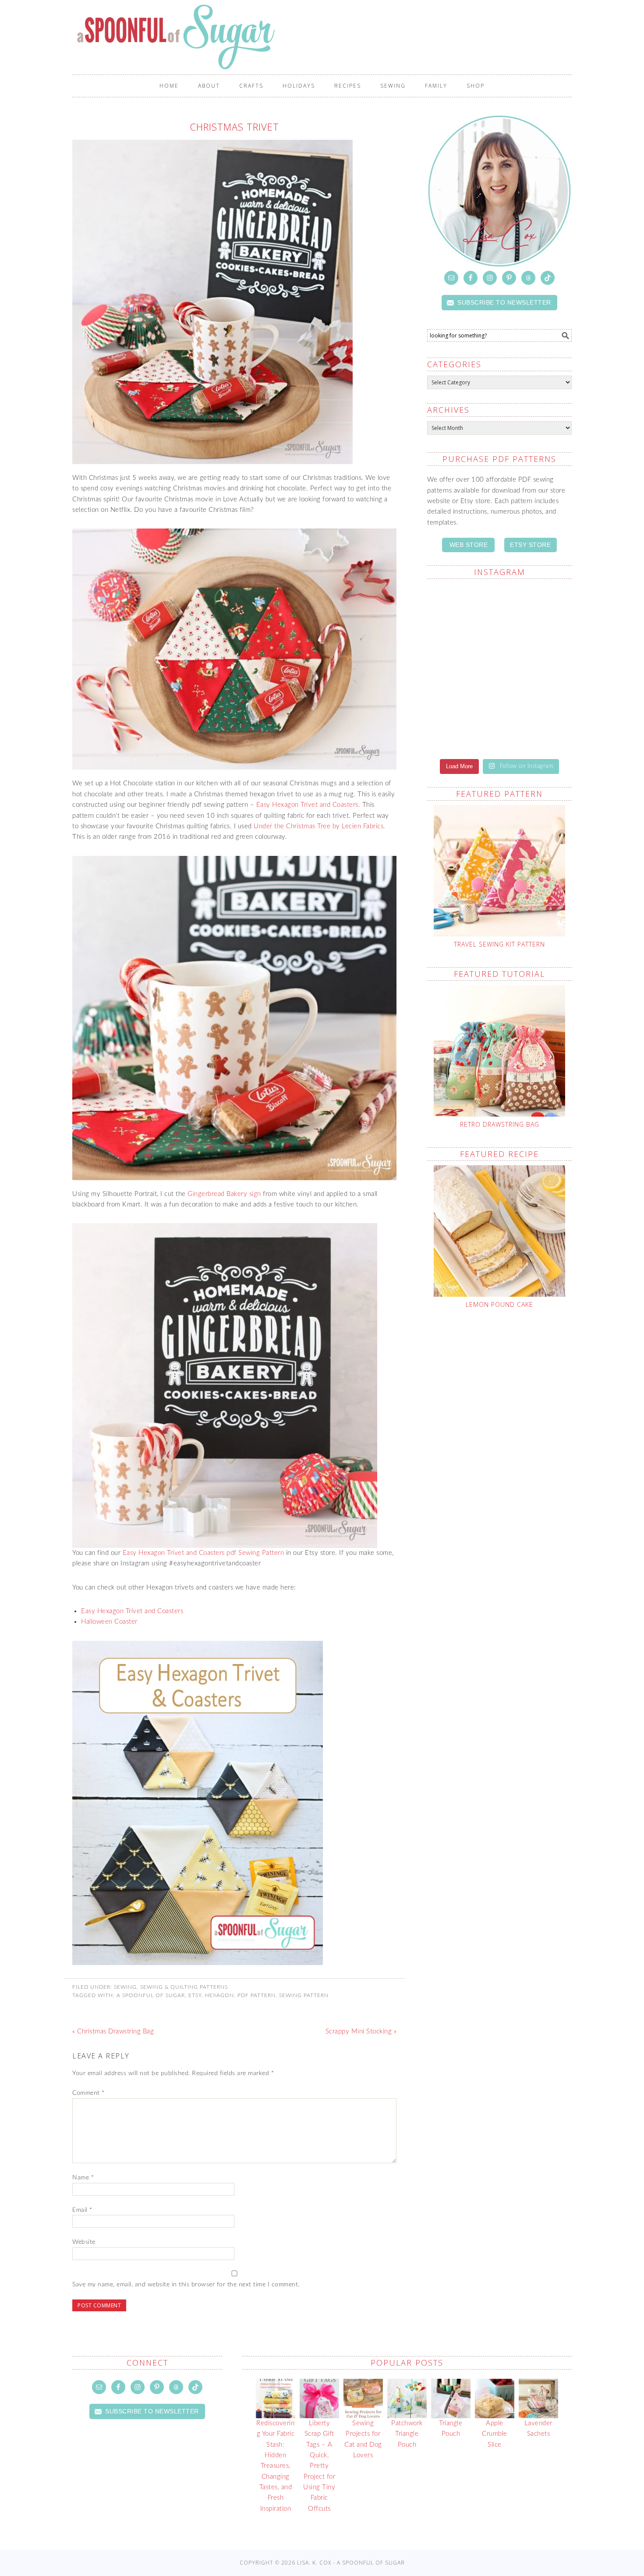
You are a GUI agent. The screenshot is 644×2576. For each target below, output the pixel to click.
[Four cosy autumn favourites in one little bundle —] (537, 722)
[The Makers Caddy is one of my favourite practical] (462, 668)
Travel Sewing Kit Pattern (499, 944)
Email (82, 2210)
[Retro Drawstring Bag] (499, 1051)
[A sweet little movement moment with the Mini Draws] (462, 722)
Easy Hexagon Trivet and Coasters (132, 1611)
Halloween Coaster (109, 1622)
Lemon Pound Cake (499, 1304)
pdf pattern (257, 1995)
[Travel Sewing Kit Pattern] (499, 871)
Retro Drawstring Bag (500, 1124)
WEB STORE (469, 545)
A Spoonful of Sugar (222, 37)
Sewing (125, 1987)
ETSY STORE (530, 545)
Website (84, 2242)
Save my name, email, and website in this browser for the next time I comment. (186, 2285)
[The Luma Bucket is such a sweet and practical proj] (462, 614)
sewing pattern (304, 1995)
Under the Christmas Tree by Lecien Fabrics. (320, 826)
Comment (88, 2093)
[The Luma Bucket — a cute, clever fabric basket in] (537, 663)
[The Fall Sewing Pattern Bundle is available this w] (537, 608)
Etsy (195, 1995)
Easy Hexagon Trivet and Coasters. (309, 805)
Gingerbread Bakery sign (224, 1194)
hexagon (219, 1995)
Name (83, 2178)
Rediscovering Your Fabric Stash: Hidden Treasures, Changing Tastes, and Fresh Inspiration (275, 2466)
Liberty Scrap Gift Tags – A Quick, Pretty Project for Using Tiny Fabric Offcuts (319, 2466)
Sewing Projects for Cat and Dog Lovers (363, 2439)
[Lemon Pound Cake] (499, 1231)
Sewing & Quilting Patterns (184, 1987)
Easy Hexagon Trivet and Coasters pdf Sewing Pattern (203, 1553)
